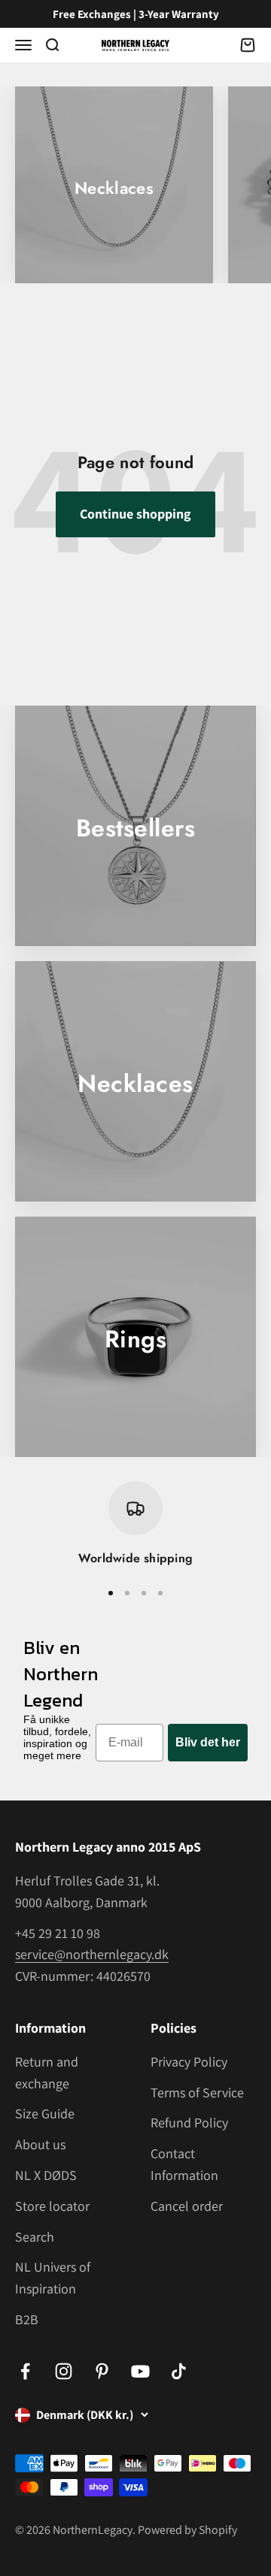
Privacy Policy (189, 2062)
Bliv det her (208, 1742)
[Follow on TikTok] (179, 2371)
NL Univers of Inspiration (53, 2278)
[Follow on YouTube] (140, 2371)
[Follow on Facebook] (25, 2371)
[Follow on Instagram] (64, 2371)
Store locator (52, 2206)
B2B (27, 2319)
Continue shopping (135, 514)
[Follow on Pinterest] (102, 2371)
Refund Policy (189, 2122)
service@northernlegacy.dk (92, 1954)
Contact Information (184, 2164)
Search (35, 2237)
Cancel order (187, 2206)
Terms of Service (197, 2092)
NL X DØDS (46, 2175)
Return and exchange (47, 2073)
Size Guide (45, 2113)
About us (40, 2144)
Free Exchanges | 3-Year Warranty (136, 14)
